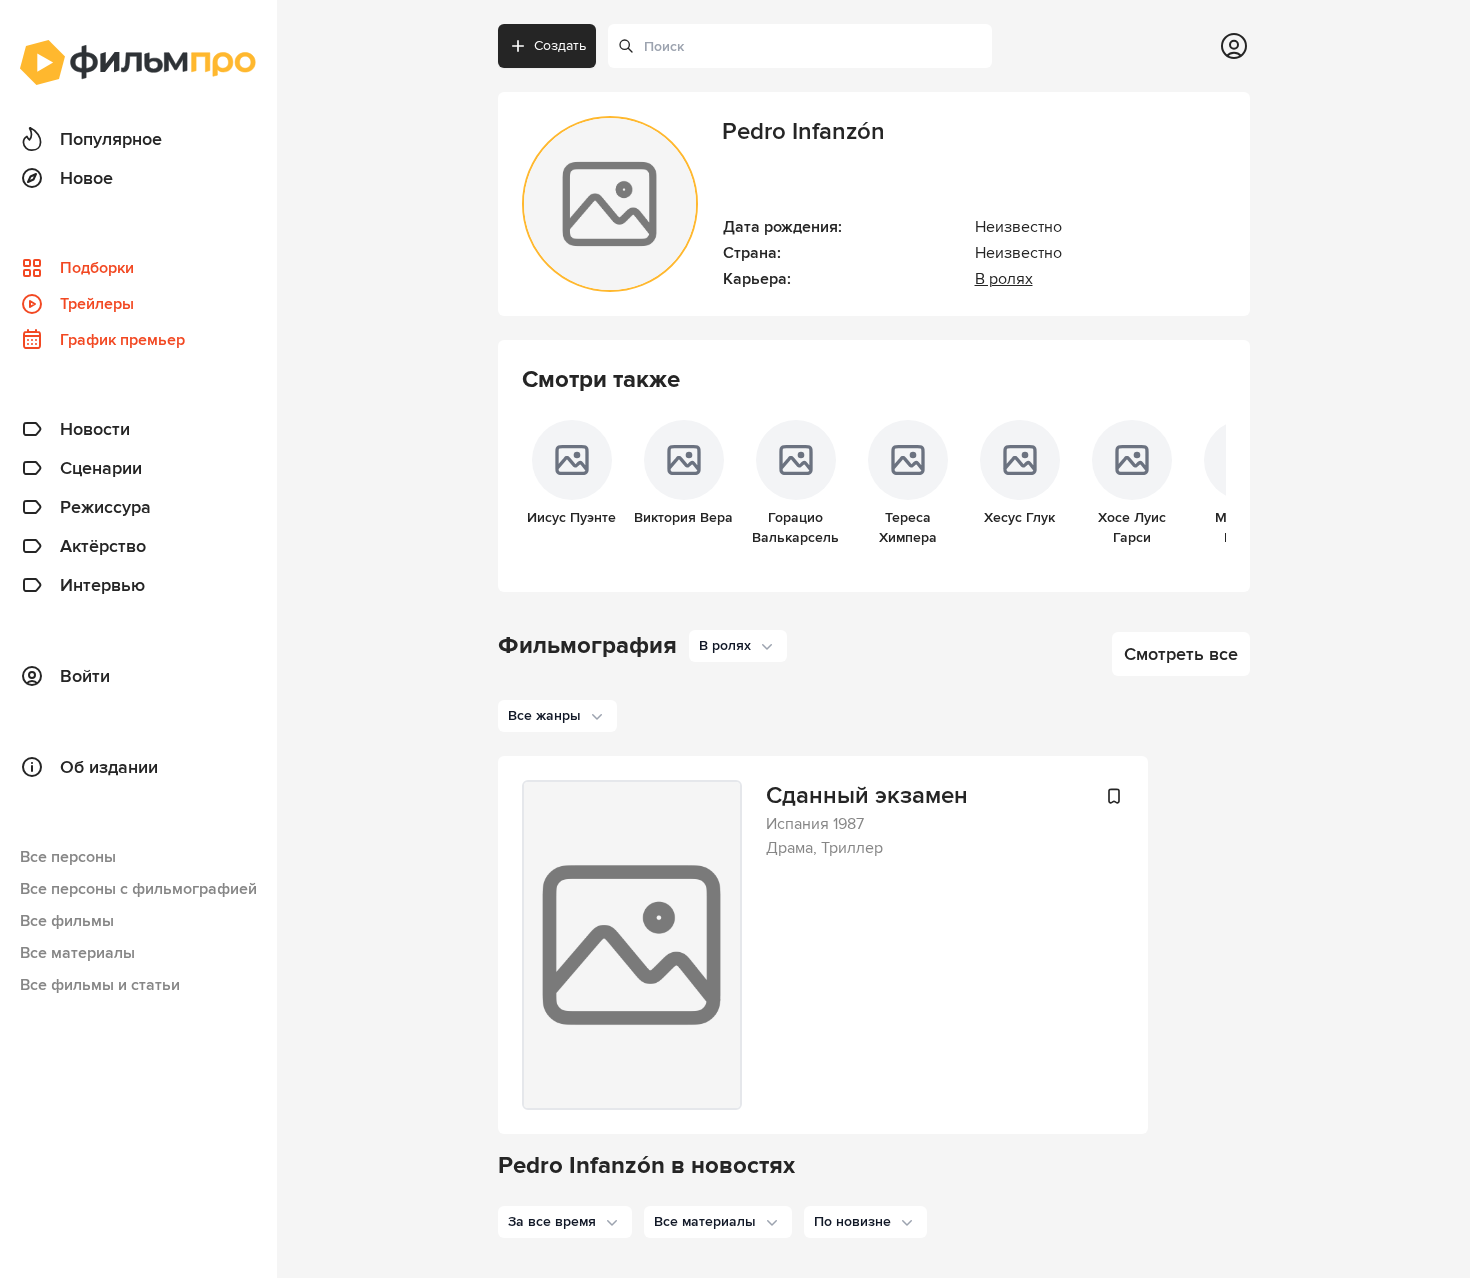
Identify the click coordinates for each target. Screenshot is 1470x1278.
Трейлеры (97, 304)
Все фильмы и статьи (100, 985)
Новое (86, 178)
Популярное (111, 139)
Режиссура (105, 507)
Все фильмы (67, 921)
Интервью (102, 585)
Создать (560, 45)
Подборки (97, 268)
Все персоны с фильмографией (138, 889)
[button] (565, 1222)
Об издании (109, 767)
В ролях (1004, 279)
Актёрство (103, 546)
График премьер (122, 340)
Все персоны (68, 857)
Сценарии (101, 468)
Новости (95, 429)
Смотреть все (1181, 654)
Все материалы (77, 953)
